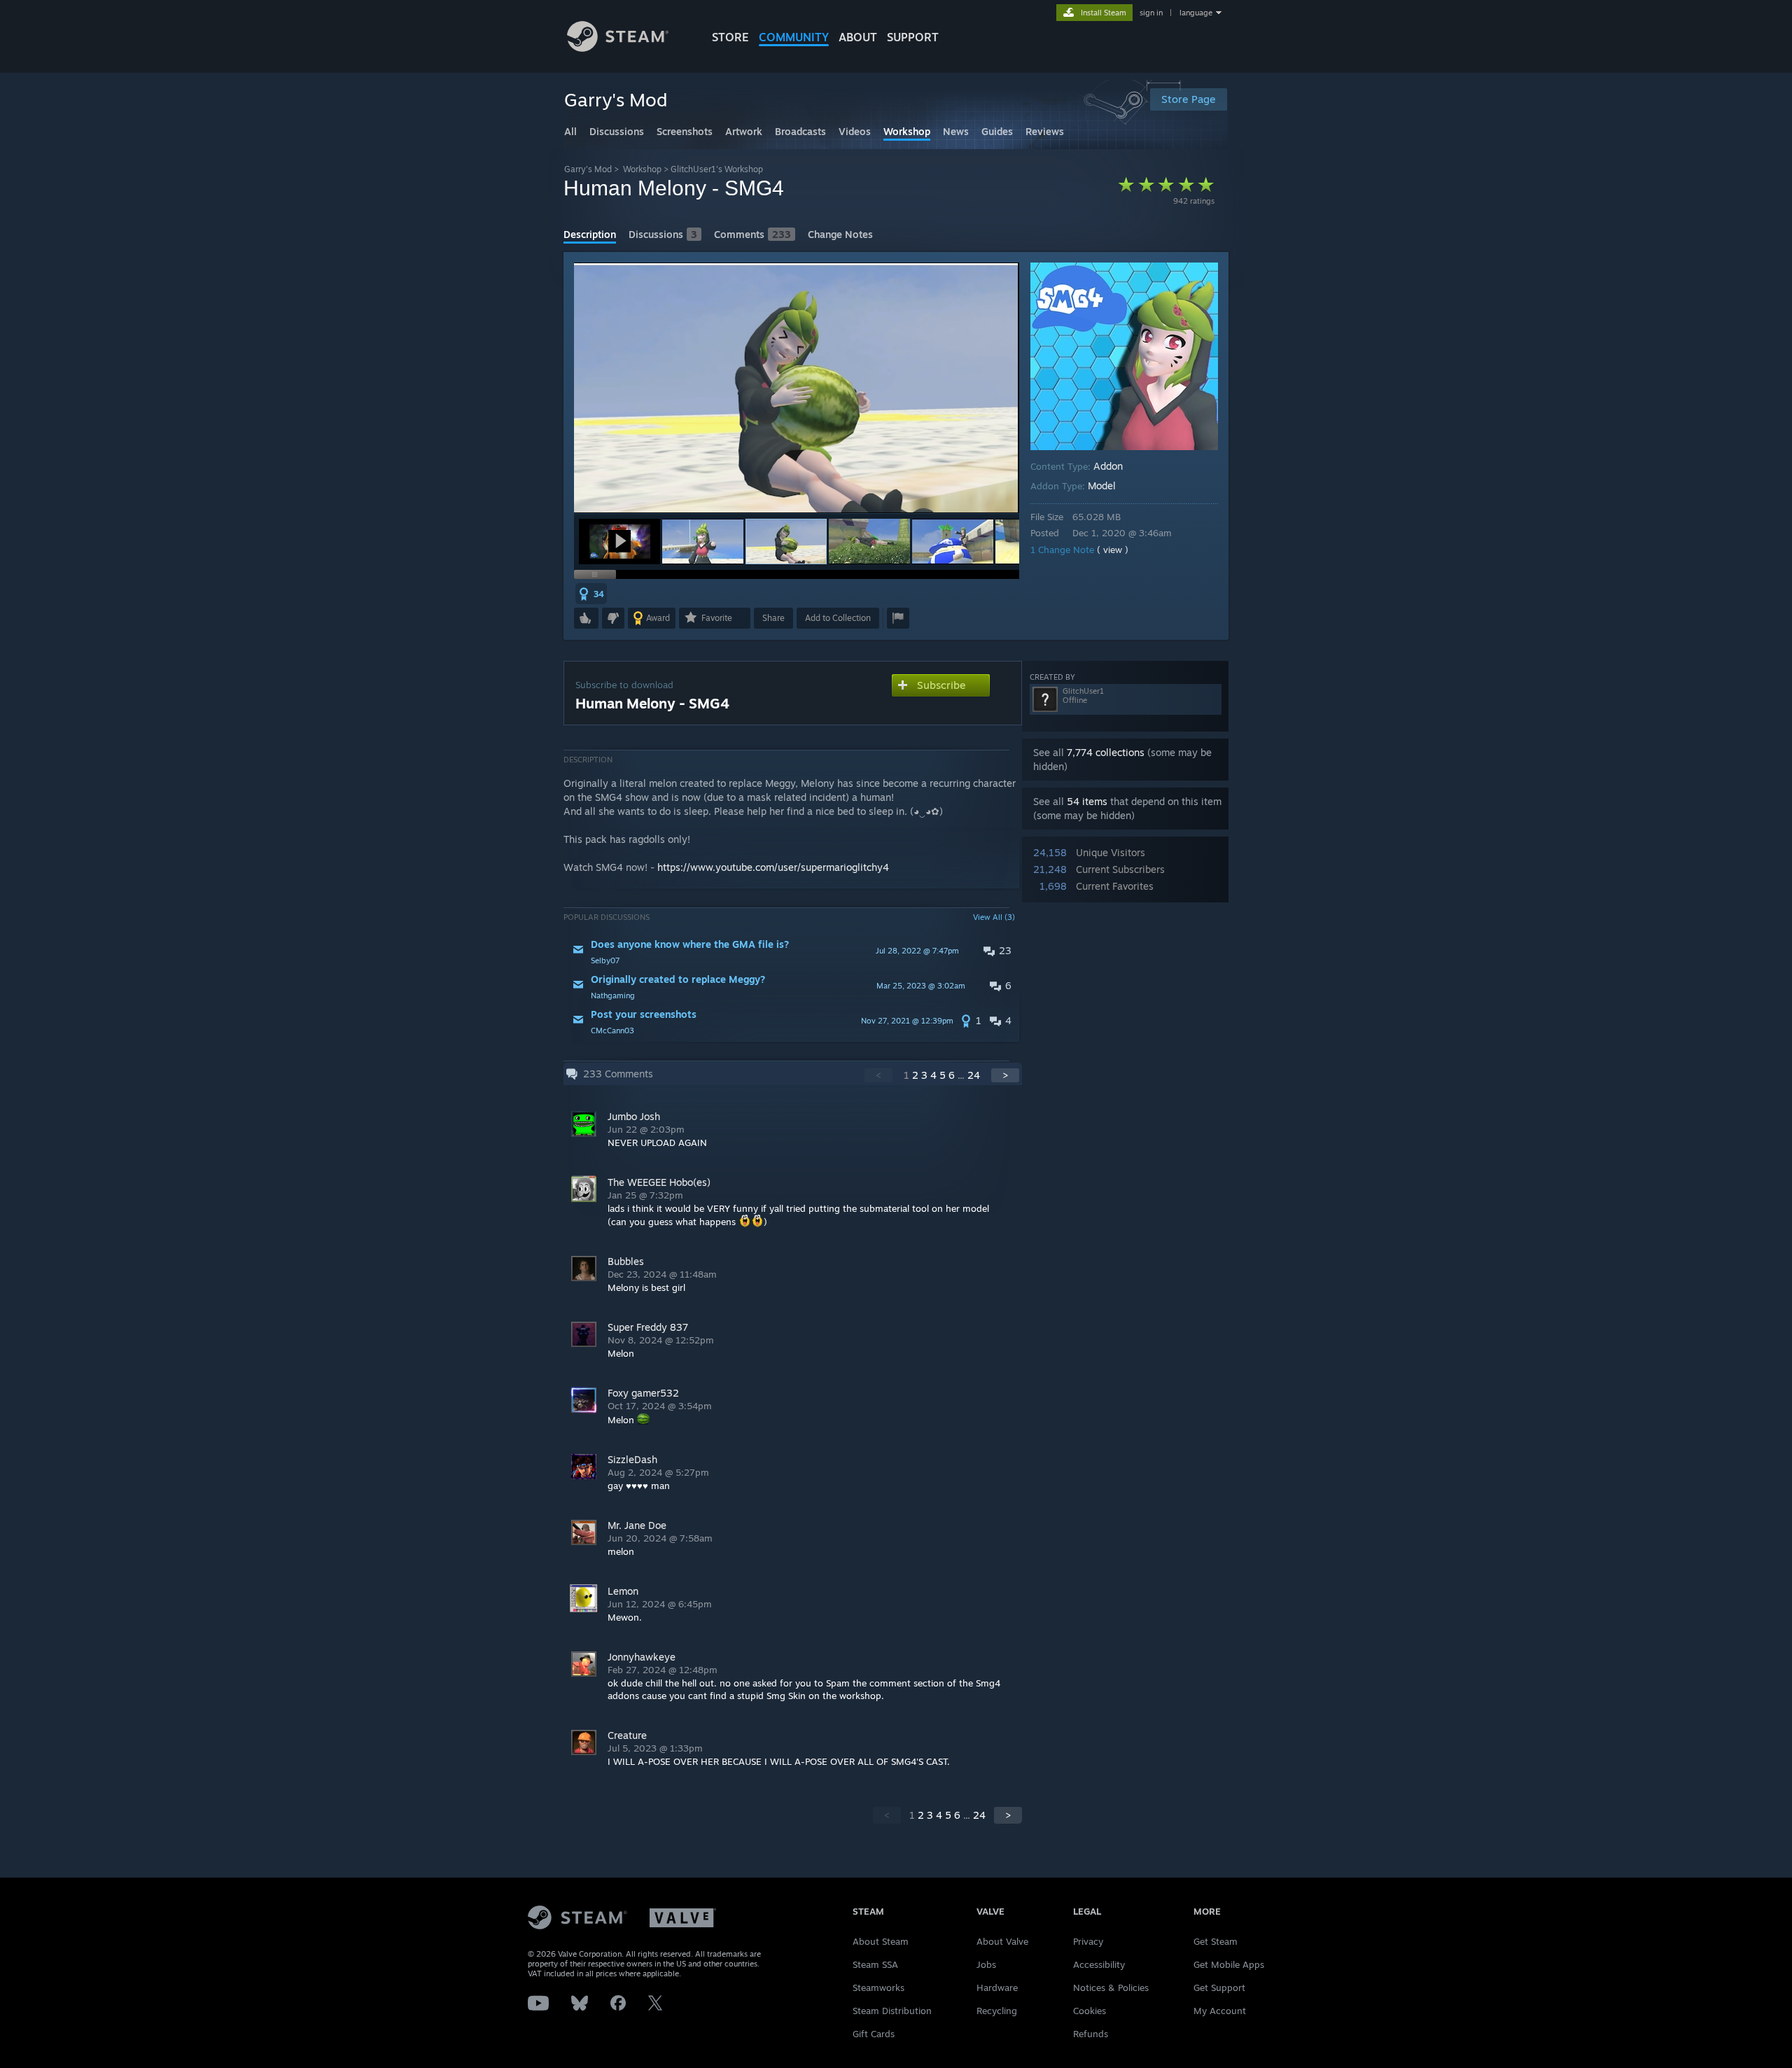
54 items (1087, 801)
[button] (619, 542)
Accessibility (1099, 1964)
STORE (730, 37)
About (858, 37)
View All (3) (994, 917)
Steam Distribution (892, 2011)
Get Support (1219, 1987)
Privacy (1088, 1941)
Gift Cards (874, 2034)
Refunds (1091, 2034)
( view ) (1113, 550)
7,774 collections (1106, 752)
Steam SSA (875, 1964)
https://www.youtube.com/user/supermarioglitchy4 (773, 867)
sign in (1151, 13)
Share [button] (773, 618)
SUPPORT (913, 37)
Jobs (986, 1964)
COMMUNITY (794, 37)
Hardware (997, 1987)
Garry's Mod (588, 169)
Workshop (642, 169)
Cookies (1090, 2011)
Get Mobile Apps (1229, 1964)
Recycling (997, 2011)
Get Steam (1216, 1941)
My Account (1220, 2011)
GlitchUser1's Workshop (717, 169)
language (1196, 13)
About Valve (1002, 1941)
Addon (1108, 466)
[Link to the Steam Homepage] (618, 48)
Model (1102, 485)
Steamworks (878, 1987)
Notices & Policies (1111, 1987)
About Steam (881, 1941)
